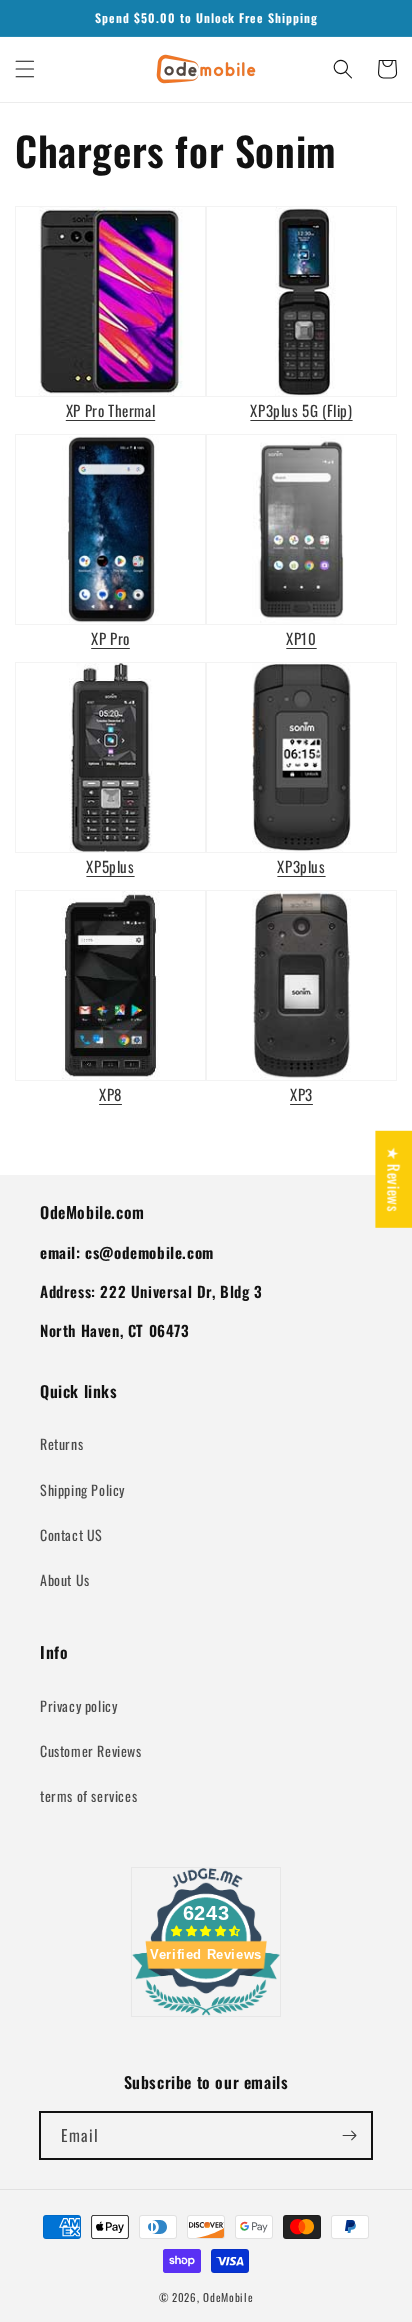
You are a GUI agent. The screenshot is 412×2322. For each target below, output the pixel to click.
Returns (61, 1443)
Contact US (71, 1534)
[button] (25, 69)
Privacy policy (78, 1705)
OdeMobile (228, 2297)
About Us (65, 1579)
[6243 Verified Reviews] (206, 2018)
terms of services (88, 1795)
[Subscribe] (349, 2135)
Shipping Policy (82, 1489)
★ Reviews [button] (394, 1179)
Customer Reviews (91, 1750)
